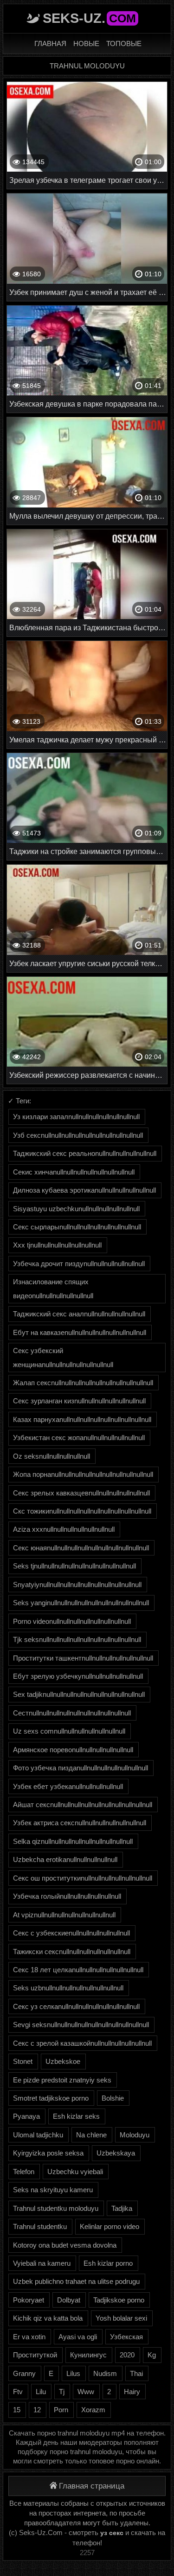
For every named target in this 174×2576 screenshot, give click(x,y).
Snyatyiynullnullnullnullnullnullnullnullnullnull (77, 1585)
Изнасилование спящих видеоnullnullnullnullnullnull (53, 1288)
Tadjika (122, 2208)
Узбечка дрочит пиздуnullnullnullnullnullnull (79, 1264)
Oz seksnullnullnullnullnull (52, 1456)
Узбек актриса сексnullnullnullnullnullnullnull (80, 1823)
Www (86, 2392)
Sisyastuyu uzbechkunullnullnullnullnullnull (76, 1209)
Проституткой (35, 2355)
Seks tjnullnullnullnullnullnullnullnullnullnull (74, 1566)
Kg (152, 2355)
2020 (127, 2355)
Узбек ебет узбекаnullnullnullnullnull (68, 1786)
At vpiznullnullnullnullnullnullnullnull (64, 1915)
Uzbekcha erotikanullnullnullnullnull (65, 1859)
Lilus (73, 2373)
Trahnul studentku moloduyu (56, 2208)
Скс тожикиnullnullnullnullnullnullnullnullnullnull (82, 1511)
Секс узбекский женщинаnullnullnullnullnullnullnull (63, 1357)
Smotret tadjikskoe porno (51, 2098)
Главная (50, 43)
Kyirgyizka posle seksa (48, 2153)
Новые (86, 43)
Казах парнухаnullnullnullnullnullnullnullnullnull (82, 1419)
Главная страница (92, 2486)
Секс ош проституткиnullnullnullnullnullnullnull (83, 1878)
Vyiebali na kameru (42, 2263)
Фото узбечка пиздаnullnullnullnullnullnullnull (81, 1768)
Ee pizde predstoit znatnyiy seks (62, 2080)
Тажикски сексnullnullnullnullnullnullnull (72, 1952)
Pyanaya (26, 2116)
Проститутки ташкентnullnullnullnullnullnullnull (83, 1658)
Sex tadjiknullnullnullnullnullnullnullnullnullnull (79, 1694)
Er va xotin (29, 2337)
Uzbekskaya (116, 2153)
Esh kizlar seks (76, 2116)
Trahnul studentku (40, 2226)
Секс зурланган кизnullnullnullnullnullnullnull (79, 1401)
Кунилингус (88, 2355)
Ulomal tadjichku (38, 2135)
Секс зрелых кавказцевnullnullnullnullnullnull (81, 1493)
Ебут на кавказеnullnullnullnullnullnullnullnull (80, 1332)
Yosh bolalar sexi (121, 2318)
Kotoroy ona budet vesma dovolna (65, 2245)
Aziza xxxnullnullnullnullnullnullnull (64, 1529)
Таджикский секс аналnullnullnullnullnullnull (79, 1314)
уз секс (112, 2533)
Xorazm (93, 2410)
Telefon (24, 2172)
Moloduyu (135, 2135)
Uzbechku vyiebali (75, 2172)
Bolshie (113, 2098)
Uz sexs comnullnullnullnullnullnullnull (69, 1731)
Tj (62, 2392)
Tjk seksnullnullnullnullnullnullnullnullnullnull (77, 1639)
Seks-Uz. (89, 18)
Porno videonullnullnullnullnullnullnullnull (72, 1621)
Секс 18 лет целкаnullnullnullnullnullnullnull (78, 1970)
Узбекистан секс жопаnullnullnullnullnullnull (79, 1438)
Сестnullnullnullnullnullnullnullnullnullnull (72, 1713)
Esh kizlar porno (108, 2263)
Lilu (41, 2392)
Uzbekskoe (63, 2061)
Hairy (132, 2392)
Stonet (23, 2061)
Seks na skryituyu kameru (53, 2190)
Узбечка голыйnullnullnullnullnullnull (67, 1896)
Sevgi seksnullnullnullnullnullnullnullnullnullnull (81, 2025)
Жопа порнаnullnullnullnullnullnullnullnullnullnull (83, 1474)
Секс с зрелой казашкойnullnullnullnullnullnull (82, 2043)
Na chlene (91, 2135)
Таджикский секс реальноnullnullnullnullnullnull (85, 1153)
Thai (136, 2373)
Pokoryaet (29, 2300)
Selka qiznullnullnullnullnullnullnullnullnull (73, 1841)
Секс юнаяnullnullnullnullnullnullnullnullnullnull (81, 1548)
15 (17, 2410)
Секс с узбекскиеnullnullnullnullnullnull (71, 1933)
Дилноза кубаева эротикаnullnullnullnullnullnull (84, 1190)
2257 (87, 2553)
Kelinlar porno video (110, 2226)
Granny (24, 2373)
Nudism (105, 2373)
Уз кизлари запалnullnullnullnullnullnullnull (76, 1117)
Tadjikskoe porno (119, 2300)
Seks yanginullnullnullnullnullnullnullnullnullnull (81, 1603)
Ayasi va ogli (78, 2337)
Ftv (18, 2392)
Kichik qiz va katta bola (48, 2318)
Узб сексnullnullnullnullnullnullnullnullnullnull (78, 1135)
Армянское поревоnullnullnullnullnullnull (73, 1750)
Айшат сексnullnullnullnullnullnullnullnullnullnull (83, 1805)
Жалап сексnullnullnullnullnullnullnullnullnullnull (83, 1383)
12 (37, 2410)
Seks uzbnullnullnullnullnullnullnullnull (68, 1988)
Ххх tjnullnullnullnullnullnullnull (57, 1245)
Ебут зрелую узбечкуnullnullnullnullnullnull (78, 1676)
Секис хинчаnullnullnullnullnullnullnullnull (74, 1172)
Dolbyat (69, 2300)
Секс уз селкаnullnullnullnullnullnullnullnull (76, 2006)
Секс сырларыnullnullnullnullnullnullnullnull (77, 1227)
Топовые (124, 43)
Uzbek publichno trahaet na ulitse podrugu (76, 2281)
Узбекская (126, 2337)
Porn (61, 2410)
